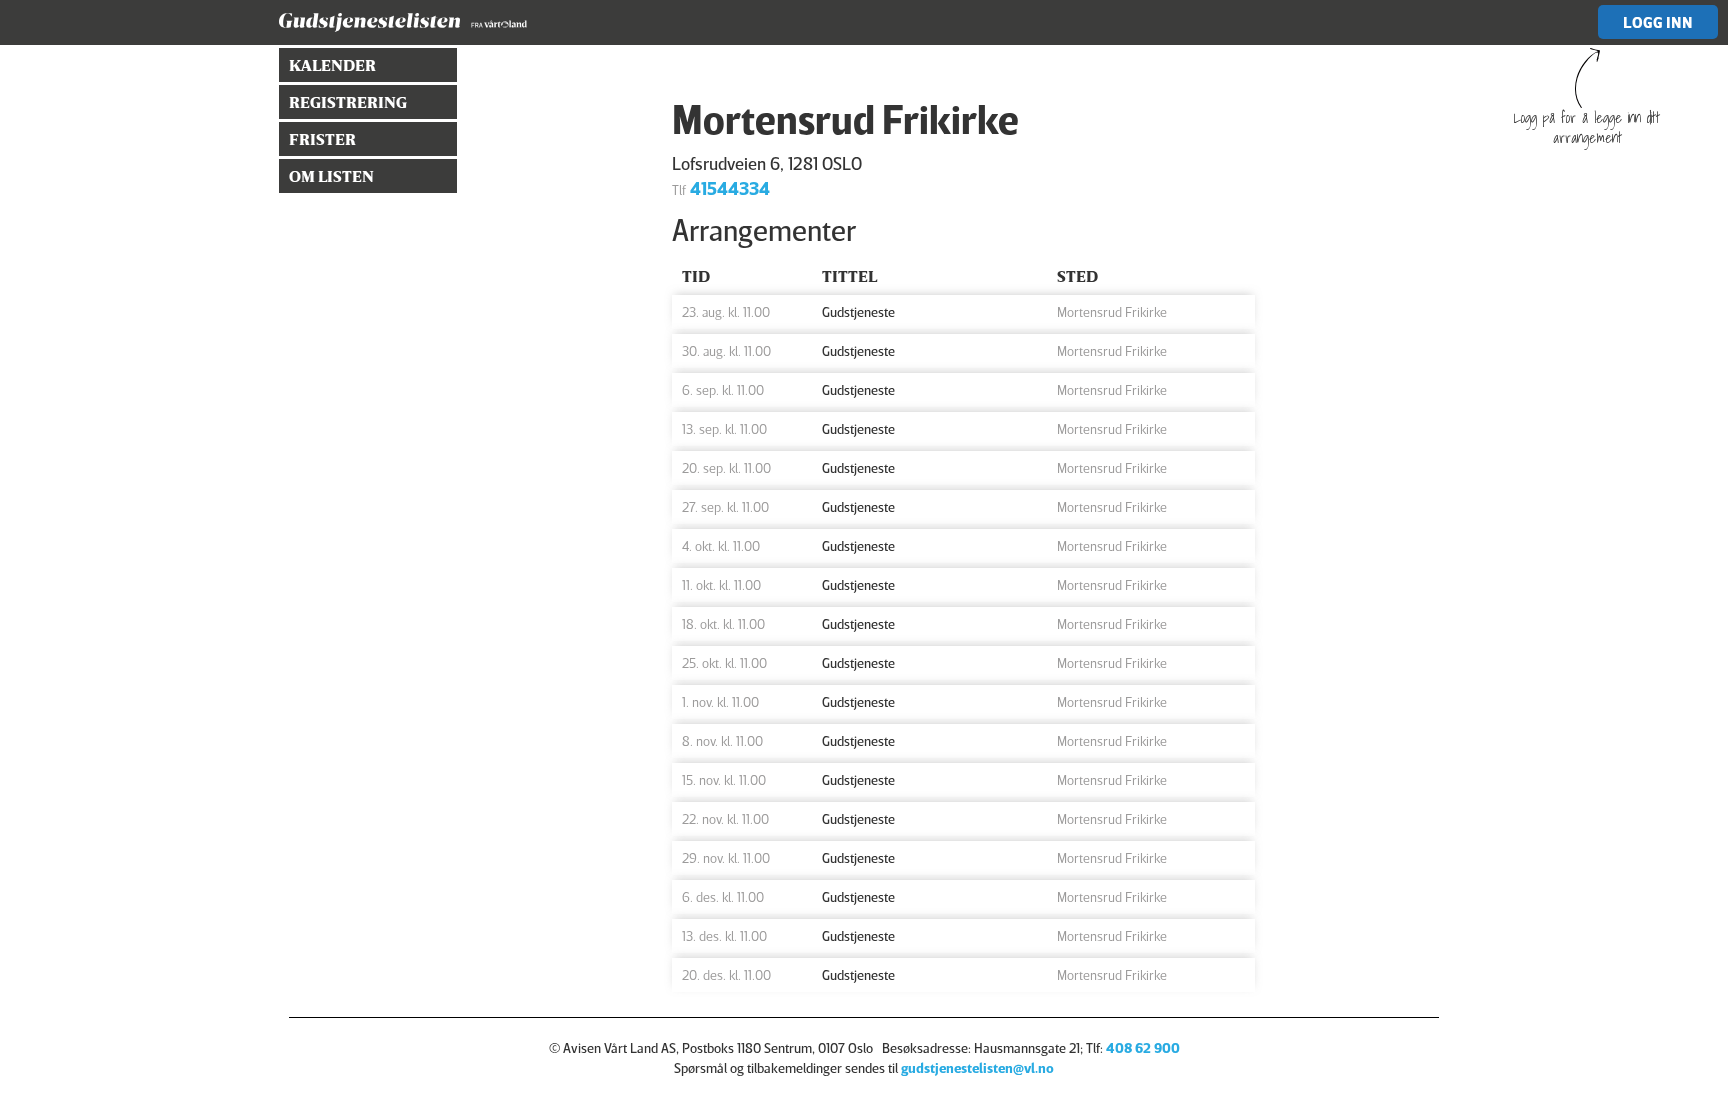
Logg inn (1658, 22)
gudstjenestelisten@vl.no (977, 1067)
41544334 (730, 188)
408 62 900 (1143, 1047)
